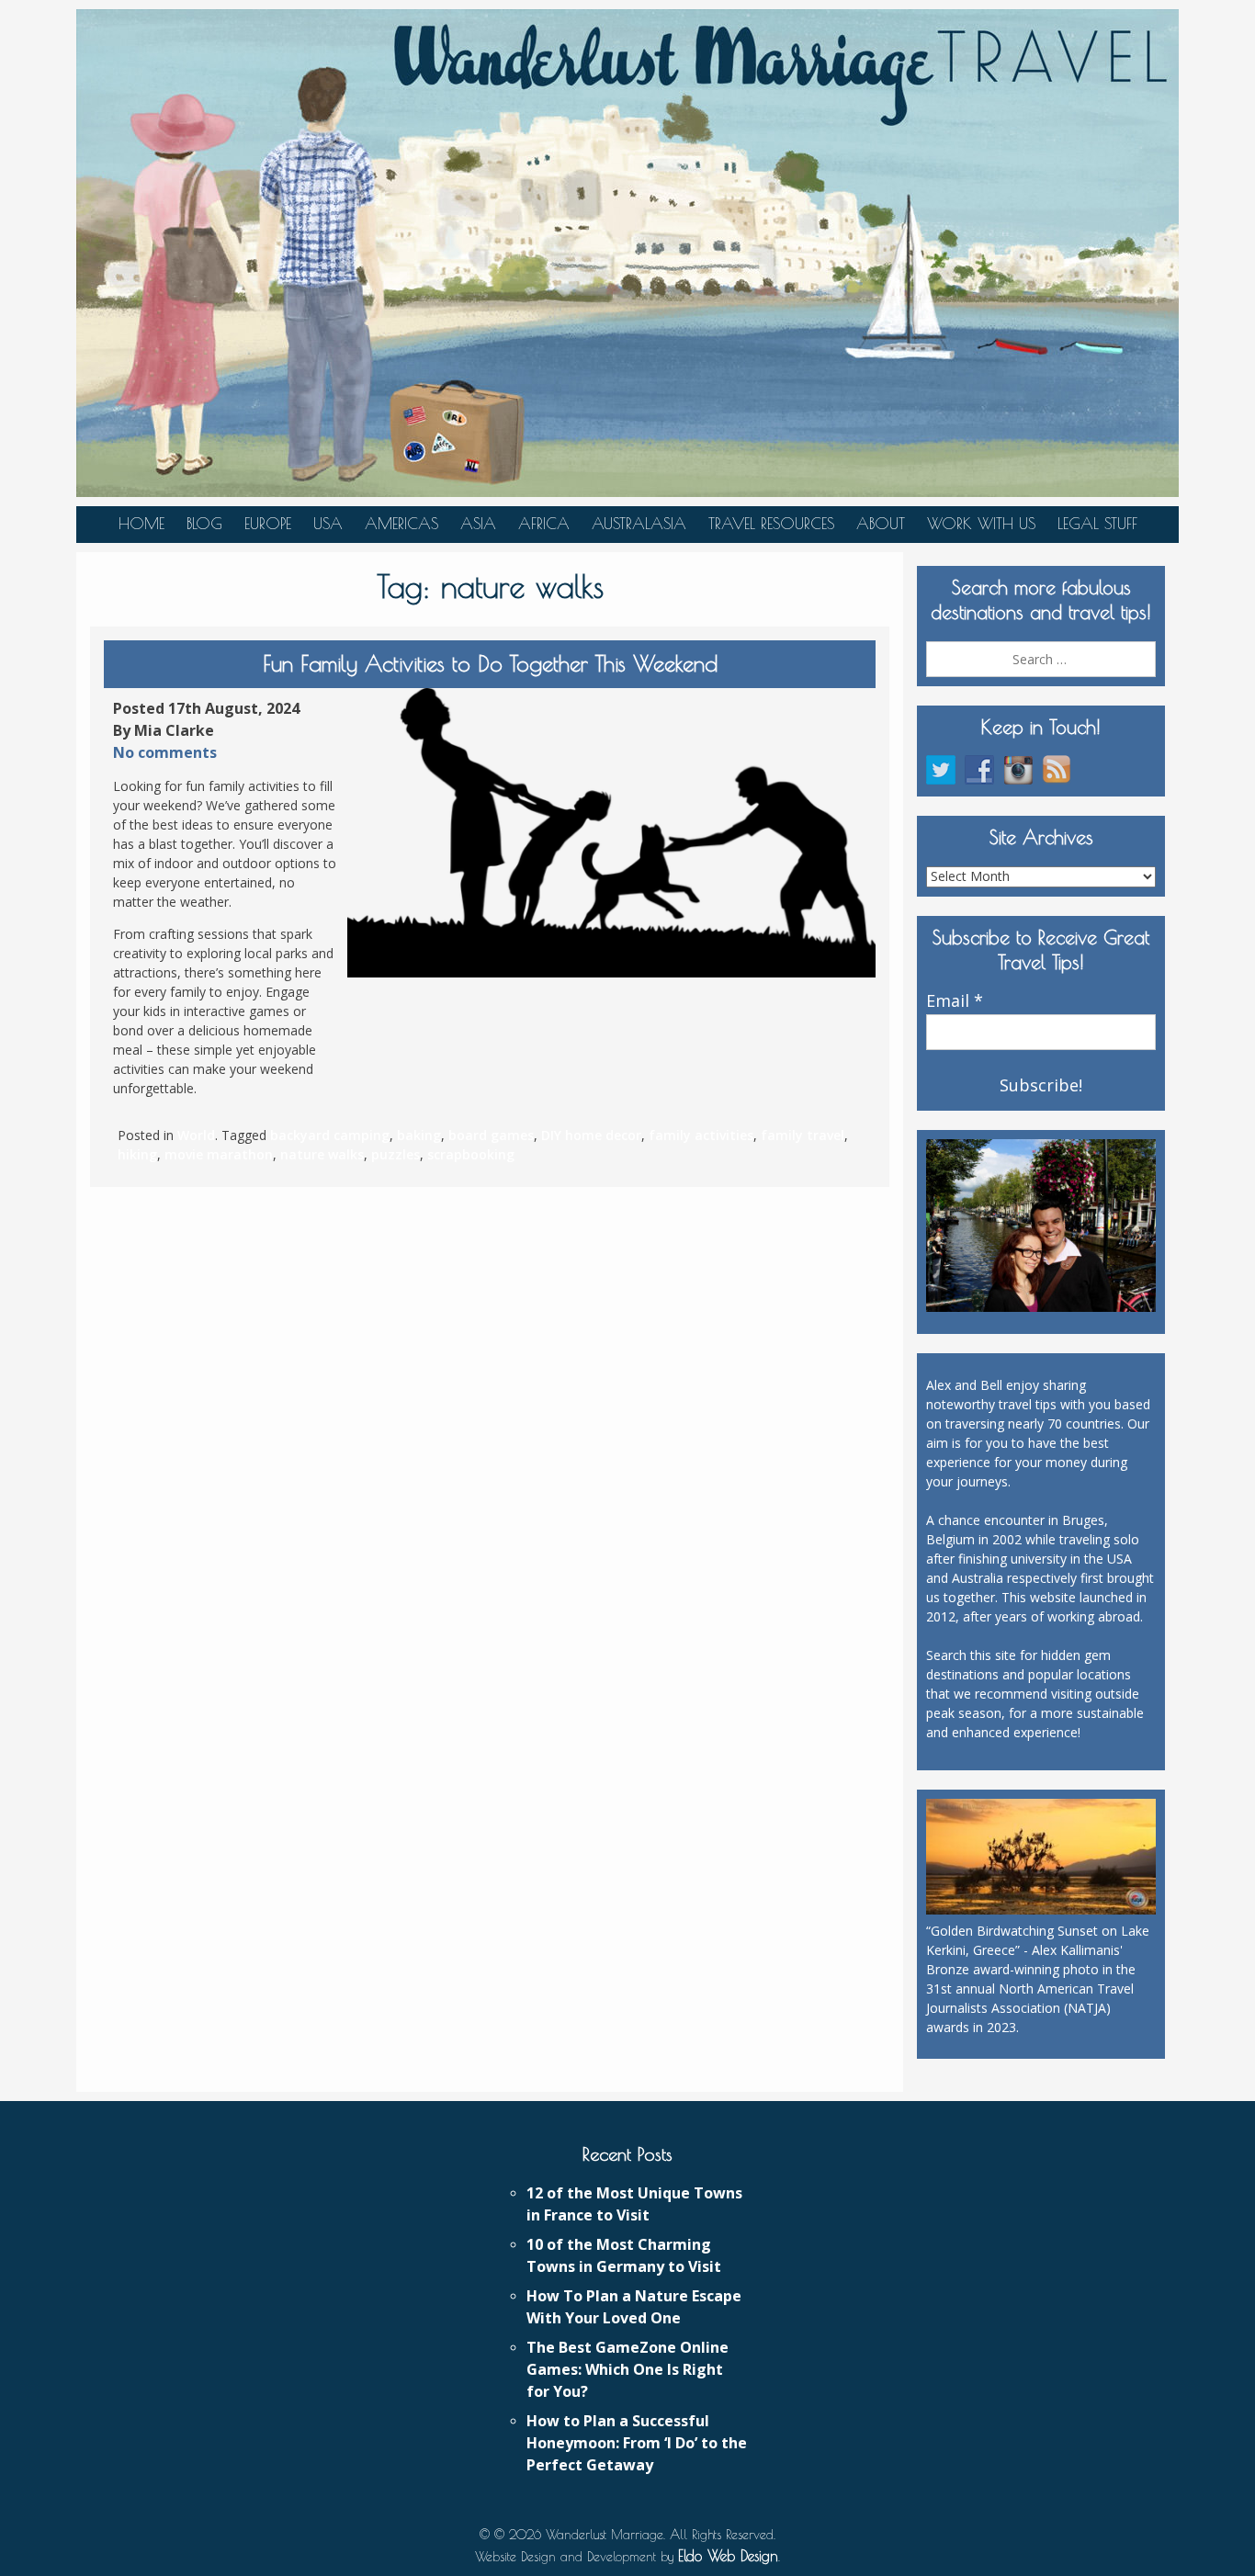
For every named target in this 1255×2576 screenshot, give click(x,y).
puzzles (396, 1154)
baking (419, 1135)
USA (328, 524)
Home (141, 524)
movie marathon (219, 1154)
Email (955, 1001)
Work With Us (981, 524)
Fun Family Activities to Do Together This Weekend (490, 663)
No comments (165, 752)
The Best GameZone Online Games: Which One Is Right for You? (627, 2369)
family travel (803, 1135)
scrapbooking (471, 1154)
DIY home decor (591, 1135)
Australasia (639, 524)
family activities (701, 1135)
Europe (268, 524)
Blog (204, 524)
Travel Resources (771, 524)
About (881, 524)
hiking (137, 1154)
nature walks (322, 1154)
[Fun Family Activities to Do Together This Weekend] (611, 833)
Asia (478, 524)
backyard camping (330, 1135)
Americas (401, 524)
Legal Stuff (1097, 524)
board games (491, 1135)
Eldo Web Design (728, 2556)
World (196, 1135)
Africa (544, 524)
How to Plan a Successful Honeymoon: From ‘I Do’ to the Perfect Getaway (637, 2443)
